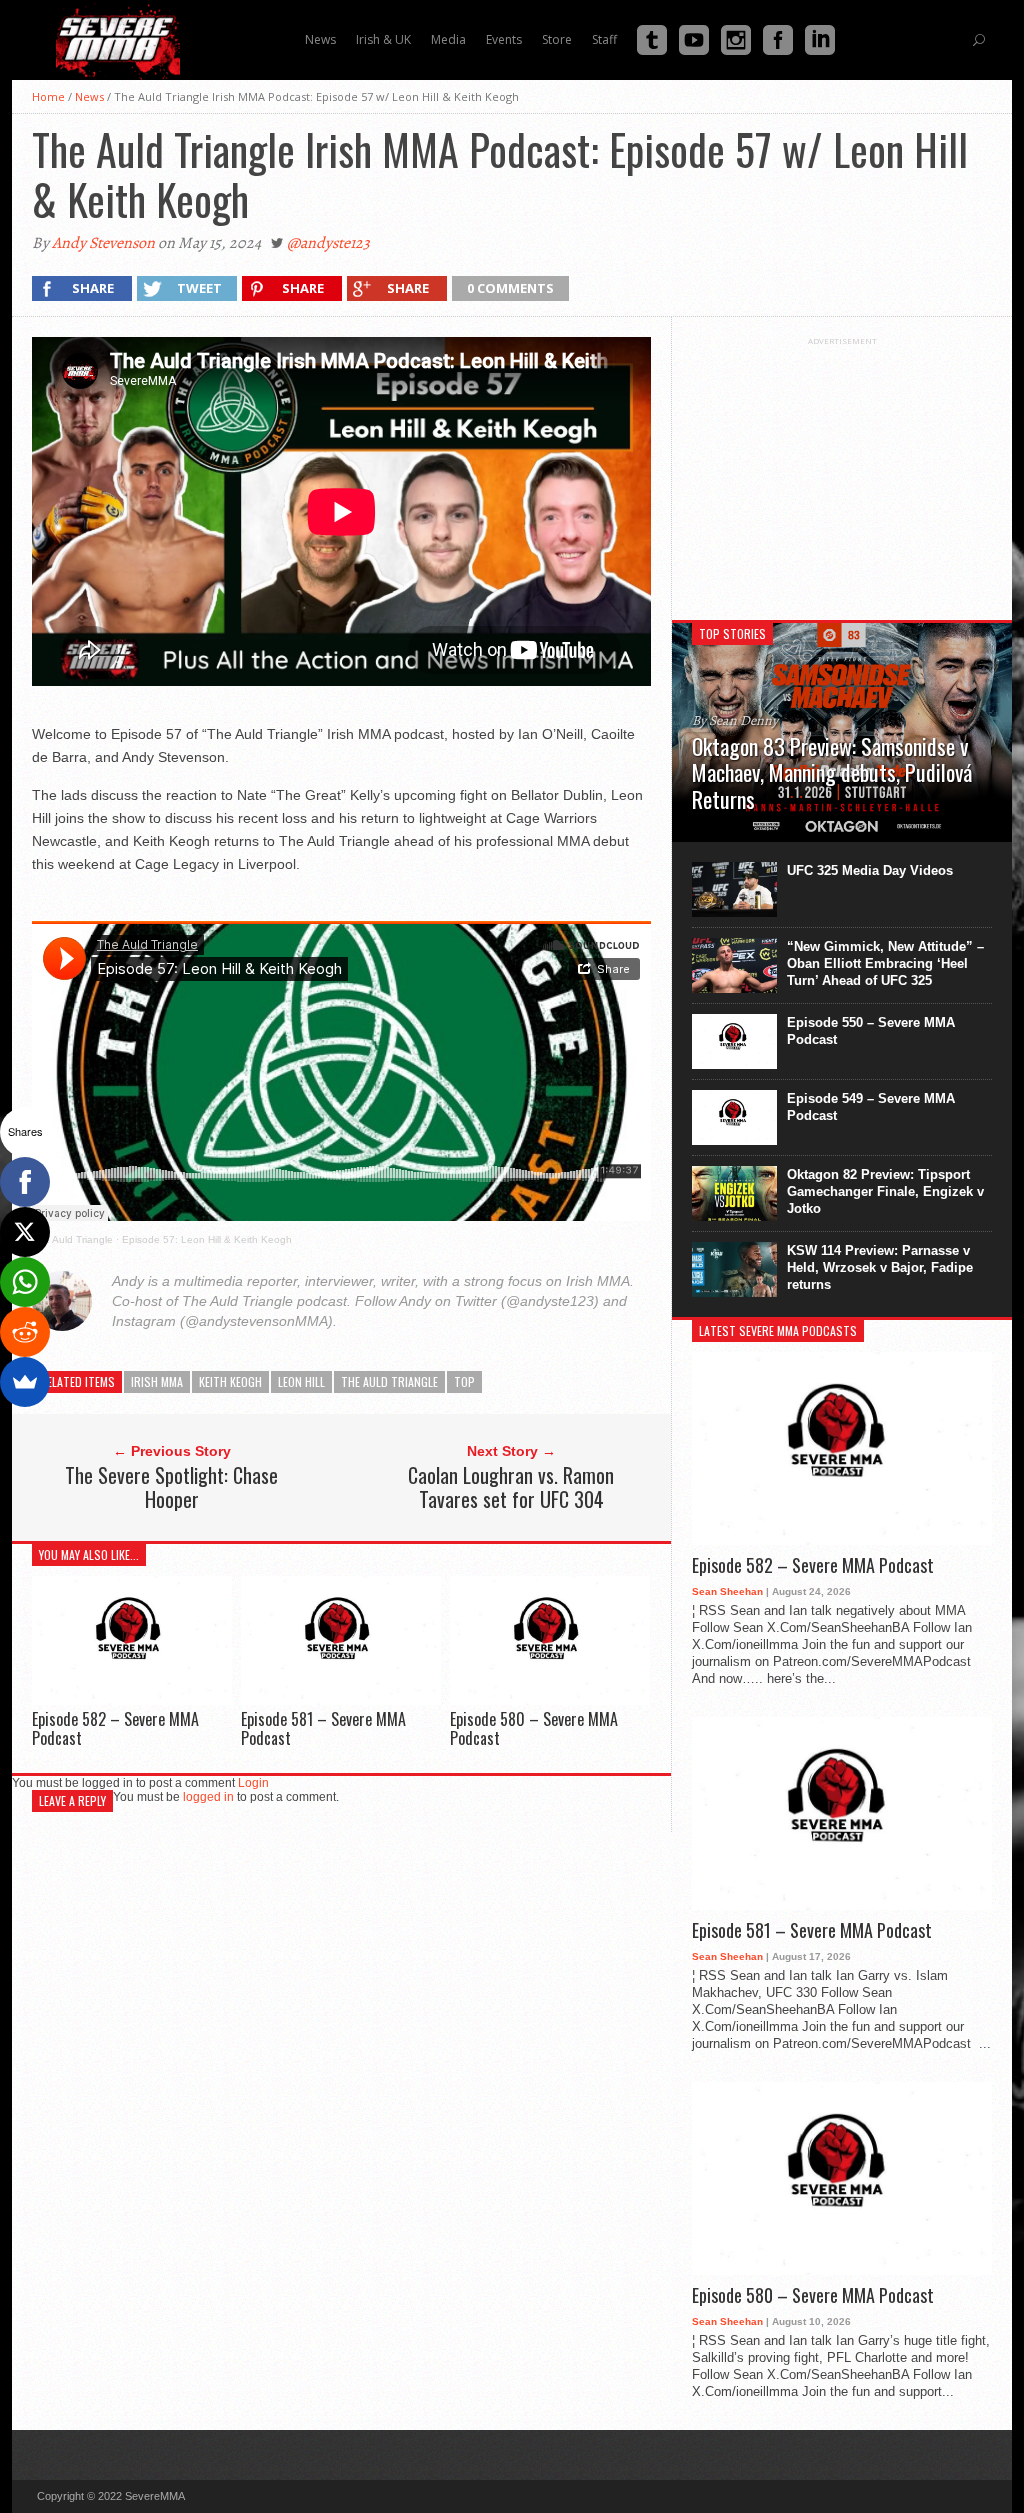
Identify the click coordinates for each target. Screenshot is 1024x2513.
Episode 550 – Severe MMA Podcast (871, 1031)
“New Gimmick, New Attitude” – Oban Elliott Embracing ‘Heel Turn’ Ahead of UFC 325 (885, 963)
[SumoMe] (25, 1382)
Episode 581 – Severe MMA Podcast (323, 1728)
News (89, 96)
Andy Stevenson (103, 243)
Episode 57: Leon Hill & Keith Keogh (207, 1239)
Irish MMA (157, 1381)
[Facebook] (25, 1182)
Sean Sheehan (727, 1591)
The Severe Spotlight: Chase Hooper (171, 1487)
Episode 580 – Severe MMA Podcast (534, 1728)
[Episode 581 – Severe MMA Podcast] (341, 1699)
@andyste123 (328, 243)
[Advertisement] (842, 471)
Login (253, 1783)
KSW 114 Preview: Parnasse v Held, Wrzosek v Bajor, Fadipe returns (880, 1267)
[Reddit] (25, 1332)
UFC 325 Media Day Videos (870, 870)
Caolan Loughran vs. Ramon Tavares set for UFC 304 (511, 1487)
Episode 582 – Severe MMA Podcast (115, 1728)
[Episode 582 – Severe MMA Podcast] (132, 1699)
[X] (25, 1232)
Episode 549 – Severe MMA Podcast (871, 1107)
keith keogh (230, 1381)
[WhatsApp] (25, 1282)
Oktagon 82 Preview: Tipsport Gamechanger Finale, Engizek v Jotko (885, 1191)
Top (464, 1381)
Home (48, 96)
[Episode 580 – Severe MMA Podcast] (550, 1699)
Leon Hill (301, 1381)
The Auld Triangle (72, 1239)
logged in (208, 1797)
